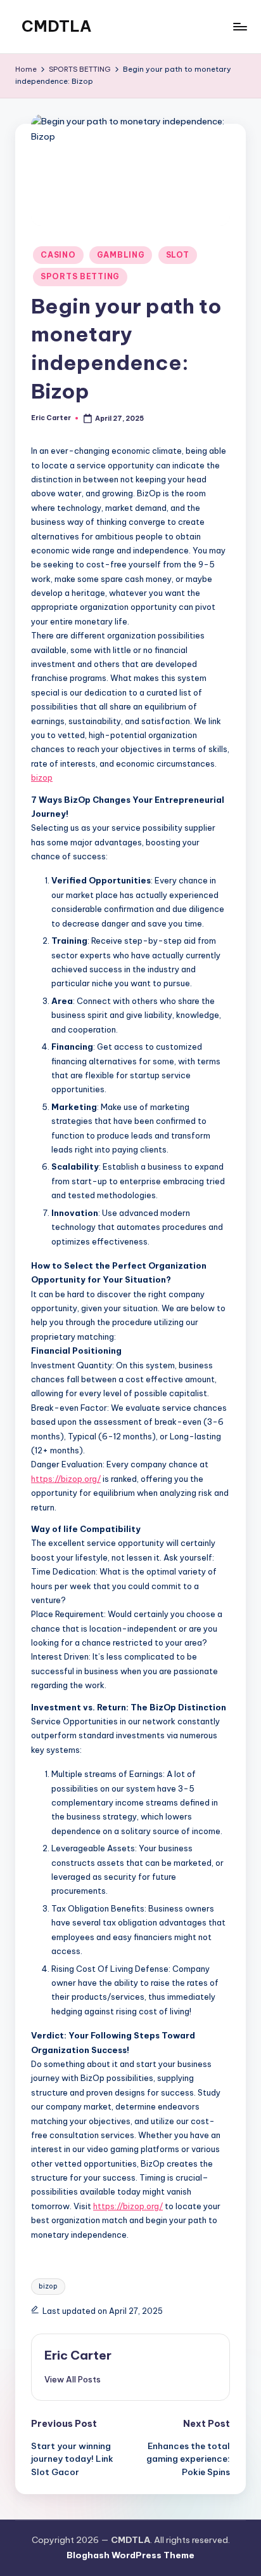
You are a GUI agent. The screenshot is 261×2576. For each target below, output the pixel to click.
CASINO (58, 255)
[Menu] (239, 26)
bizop (42, 777)
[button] (73, 2379)
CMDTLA (56, 26)
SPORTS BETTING (80, 276)
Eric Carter (78, 2355)
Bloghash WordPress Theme (130, 2555)
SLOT (178, 255)
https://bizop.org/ (66, 1479)
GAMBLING (121, 255)
